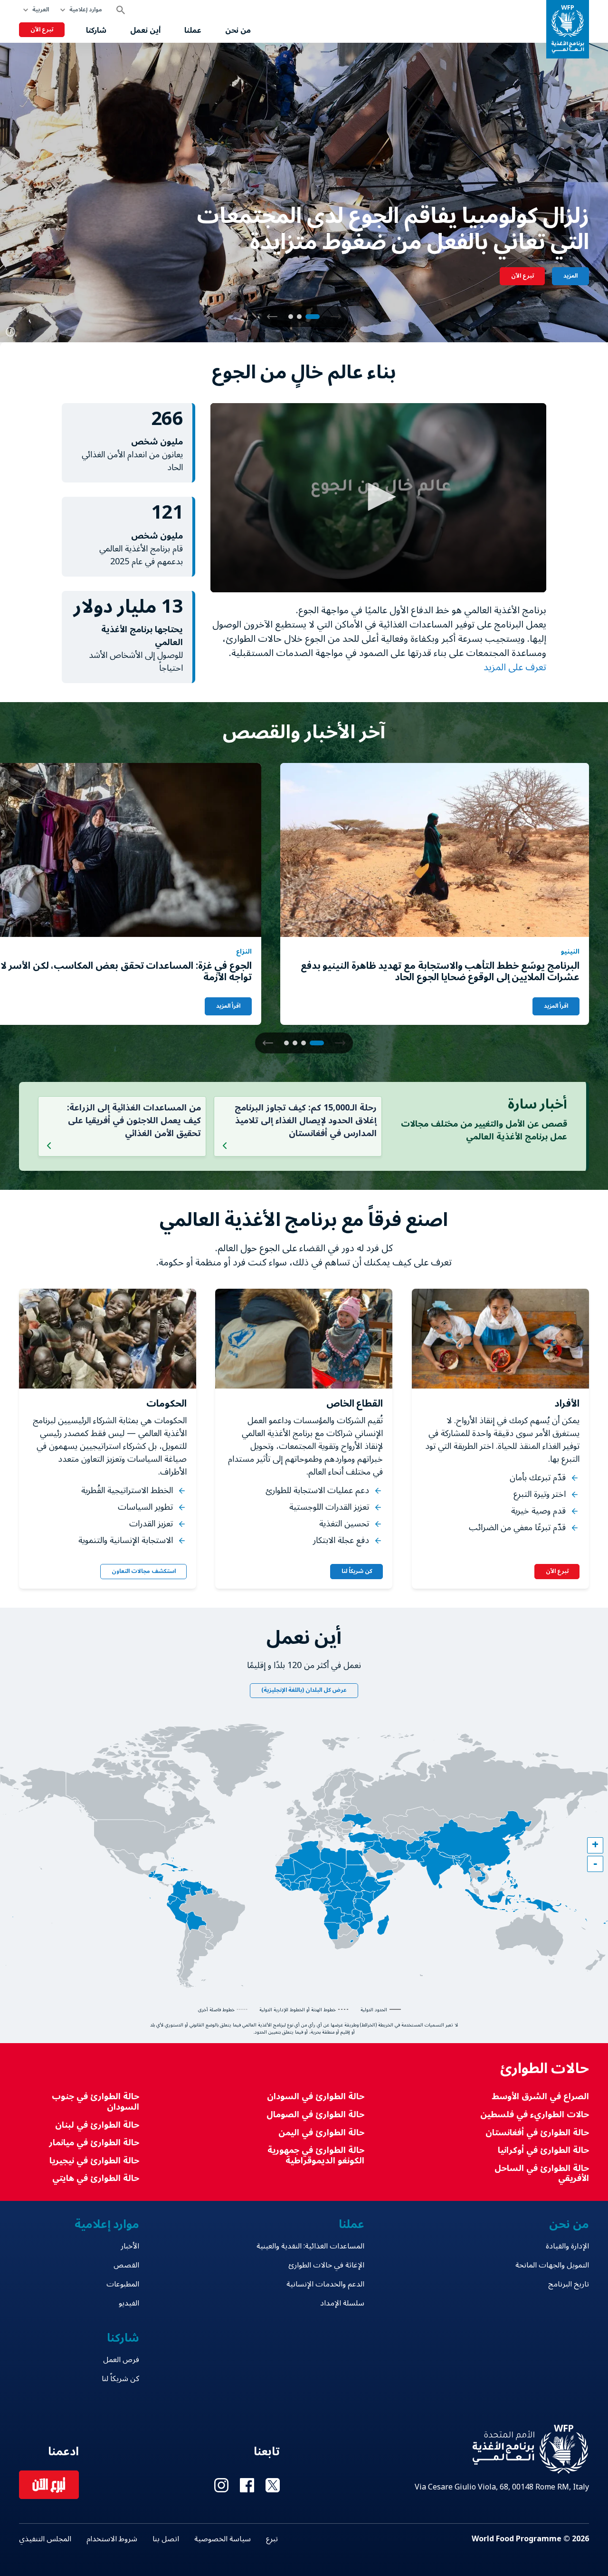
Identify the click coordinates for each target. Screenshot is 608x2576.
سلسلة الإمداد (342, 2303)
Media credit (10, 332)
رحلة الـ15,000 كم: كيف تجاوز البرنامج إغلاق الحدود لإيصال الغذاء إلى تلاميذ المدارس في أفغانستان (306, 1120)
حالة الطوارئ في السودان (315, 2097)
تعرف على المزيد (514, 667)
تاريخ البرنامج (569, 2284)
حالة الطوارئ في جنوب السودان (95, 2102)
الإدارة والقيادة (567, 2246)
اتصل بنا (166, 2539)
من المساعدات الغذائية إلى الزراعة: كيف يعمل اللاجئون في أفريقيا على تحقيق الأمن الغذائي (134, 1120)
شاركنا (96, 30)
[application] (378, 498)
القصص (126, 2265)
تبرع (272, 2539)
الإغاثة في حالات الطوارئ (326, 2265)
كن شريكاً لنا (357, 1571)
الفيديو (129, 2303)
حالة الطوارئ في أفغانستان (537, 2133)
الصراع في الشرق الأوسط (540, 2097)
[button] (272, 317)
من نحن (238, 30)
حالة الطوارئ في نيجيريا (94, 2161)
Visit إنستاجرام (221, 2485)
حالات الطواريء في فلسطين (535, 2115)
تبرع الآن (42, 30)
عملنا (193, 30)
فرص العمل (121, 2360)
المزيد (570, 276)
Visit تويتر (273, 2485)
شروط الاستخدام (112, 2539)
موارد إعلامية (86, 10)
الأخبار (130, 2246)
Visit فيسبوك (247, 2485)
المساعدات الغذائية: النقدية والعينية (310, 2246)
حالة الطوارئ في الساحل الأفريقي (542, 2174)
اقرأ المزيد (556, 1006)
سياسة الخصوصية (223, 2539)
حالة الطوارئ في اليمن (321, 2133)
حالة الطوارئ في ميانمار (94, 2143)
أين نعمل (145, 30)
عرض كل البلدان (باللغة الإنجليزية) (304, 1690)
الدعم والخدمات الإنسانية (325, 2284)
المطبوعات (123, 2284)
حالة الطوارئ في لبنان (97, 2125)
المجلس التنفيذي (45, 2539)
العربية (41, 10)
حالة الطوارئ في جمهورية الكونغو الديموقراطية (316, 2156)
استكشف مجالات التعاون (144, 1571)
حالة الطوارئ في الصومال (315, 2115)
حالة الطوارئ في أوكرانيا (543, 2150)
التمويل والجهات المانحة (552, 2265)
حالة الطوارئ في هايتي (96, 2178)
